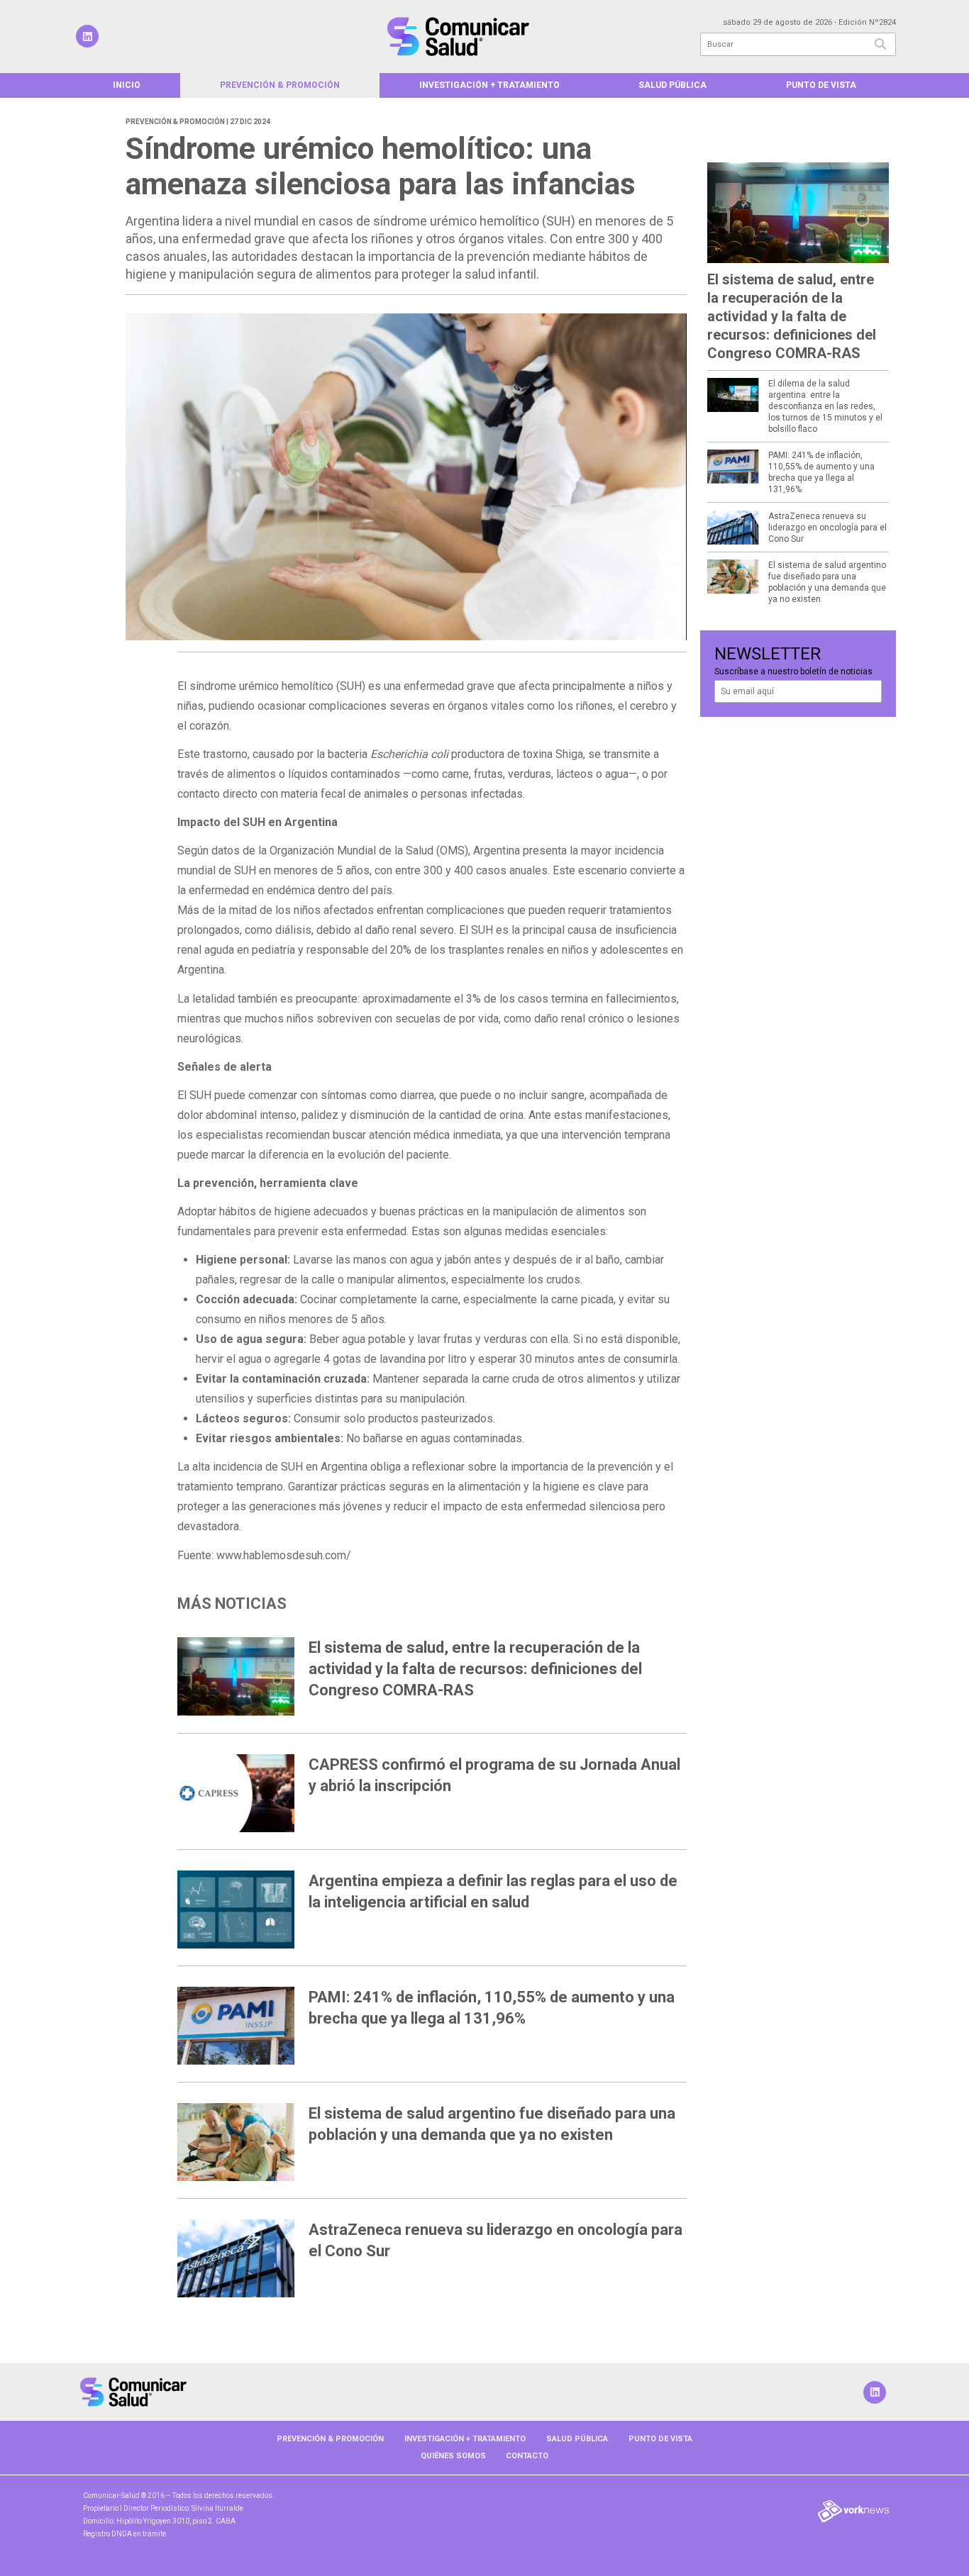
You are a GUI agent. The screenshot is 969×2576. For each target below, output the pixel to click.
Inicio (127, 85)
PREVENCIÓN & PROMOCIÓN (280, 85)
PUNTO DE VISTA (821, 85)
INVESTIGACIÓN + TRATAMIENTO (489, 85)
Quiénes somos (453, 2456)
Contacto (527, 2456)
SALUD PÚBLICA (672, 85)
